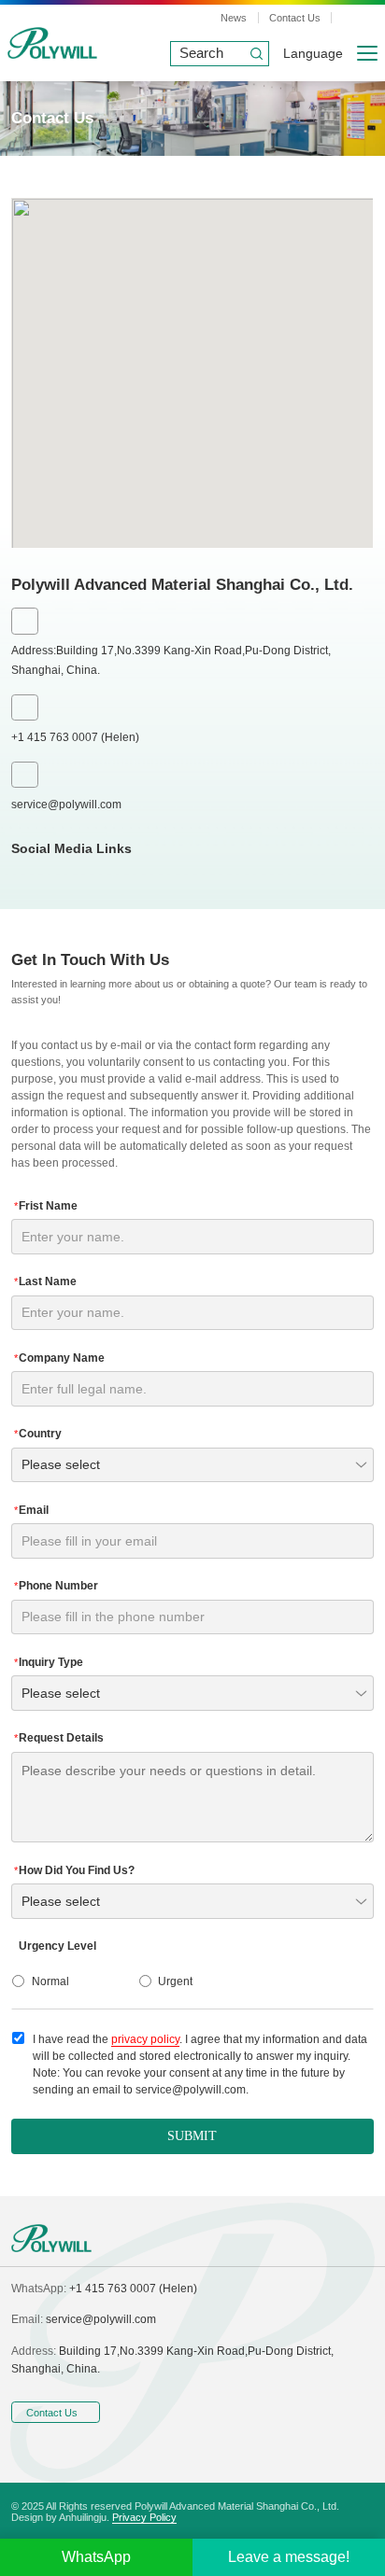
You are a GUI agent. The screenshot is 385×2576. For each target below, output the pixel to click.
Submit (192, 2136)
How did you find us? (74, 1870)
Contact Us (295, 18)
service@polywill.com (66, 805)
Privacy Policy (144, 2517)
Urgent (175, 1981)
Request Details (59, 1738)
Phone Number (56, 1586)
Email (31, 1510)
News (234, 18)
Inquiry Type (49, 1662)
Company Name (59, 1358)
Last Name (45, 1281)
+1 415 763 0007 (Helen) (75, 737)
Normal (50, 1981)
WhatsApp (96, 2557)
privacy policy (145, 2039)
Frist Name (46, 1206)
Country (38, 1434)
